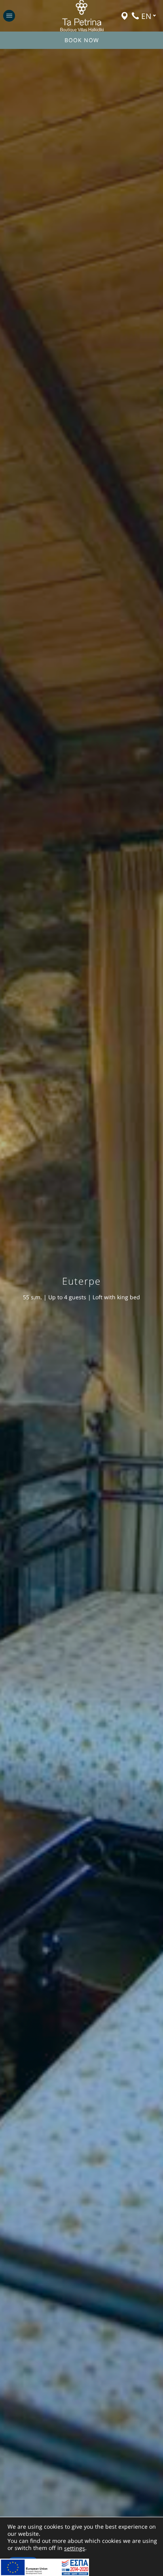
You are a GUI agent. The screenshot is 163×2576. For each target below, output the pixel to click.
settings (75, 2548)
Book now (82, 40)
